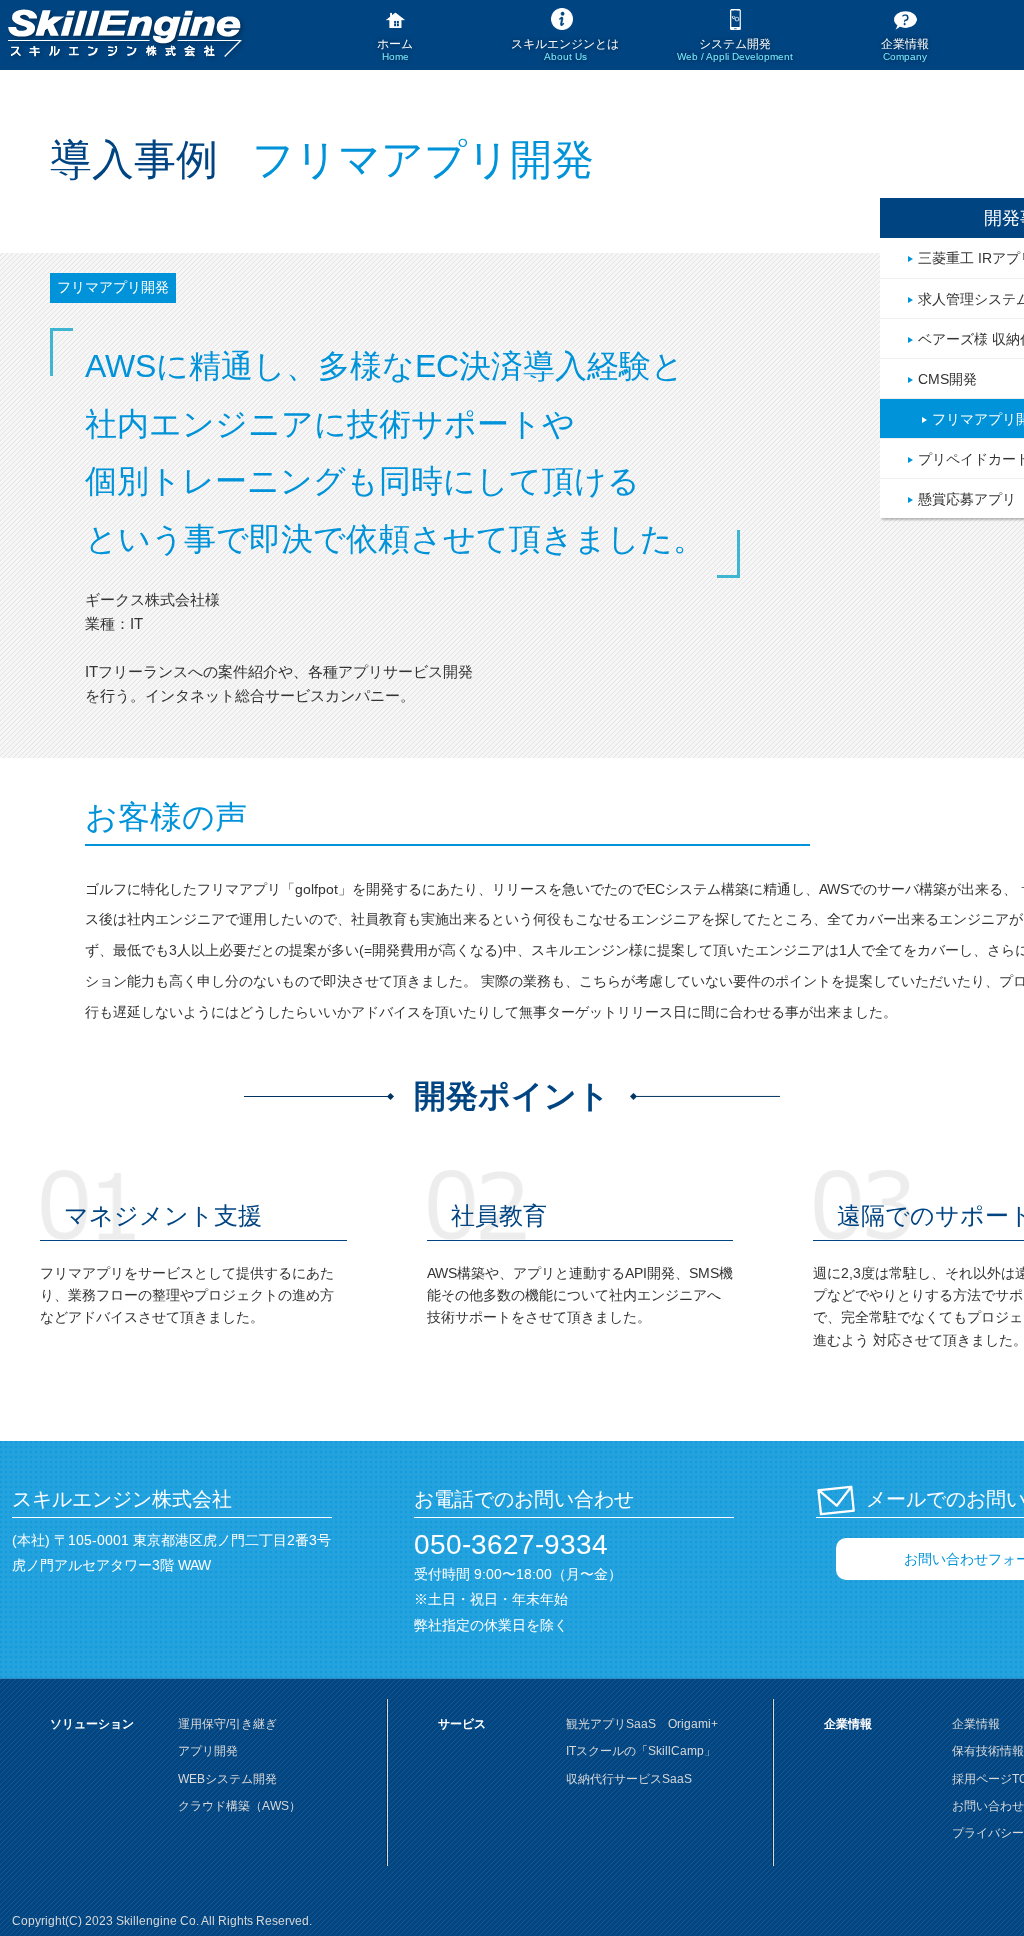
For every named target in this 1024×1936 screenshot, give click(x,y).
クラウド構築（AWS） (239, 1806)
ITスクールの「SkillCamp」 (641, 1751)
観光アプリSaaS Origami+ (642, 1724)
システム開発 (735, 49)
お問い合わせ (988, 1806)
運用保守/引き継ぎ (227, 1724)
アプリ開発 (208, 1751)
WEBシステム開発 (227, 1779)
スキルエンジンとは (565, 49)
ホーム (395, 49)
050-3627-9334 (511, 1544)
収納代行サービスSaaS (629, 1779)
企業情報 (905, 49)
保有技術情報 (988, 1751)
